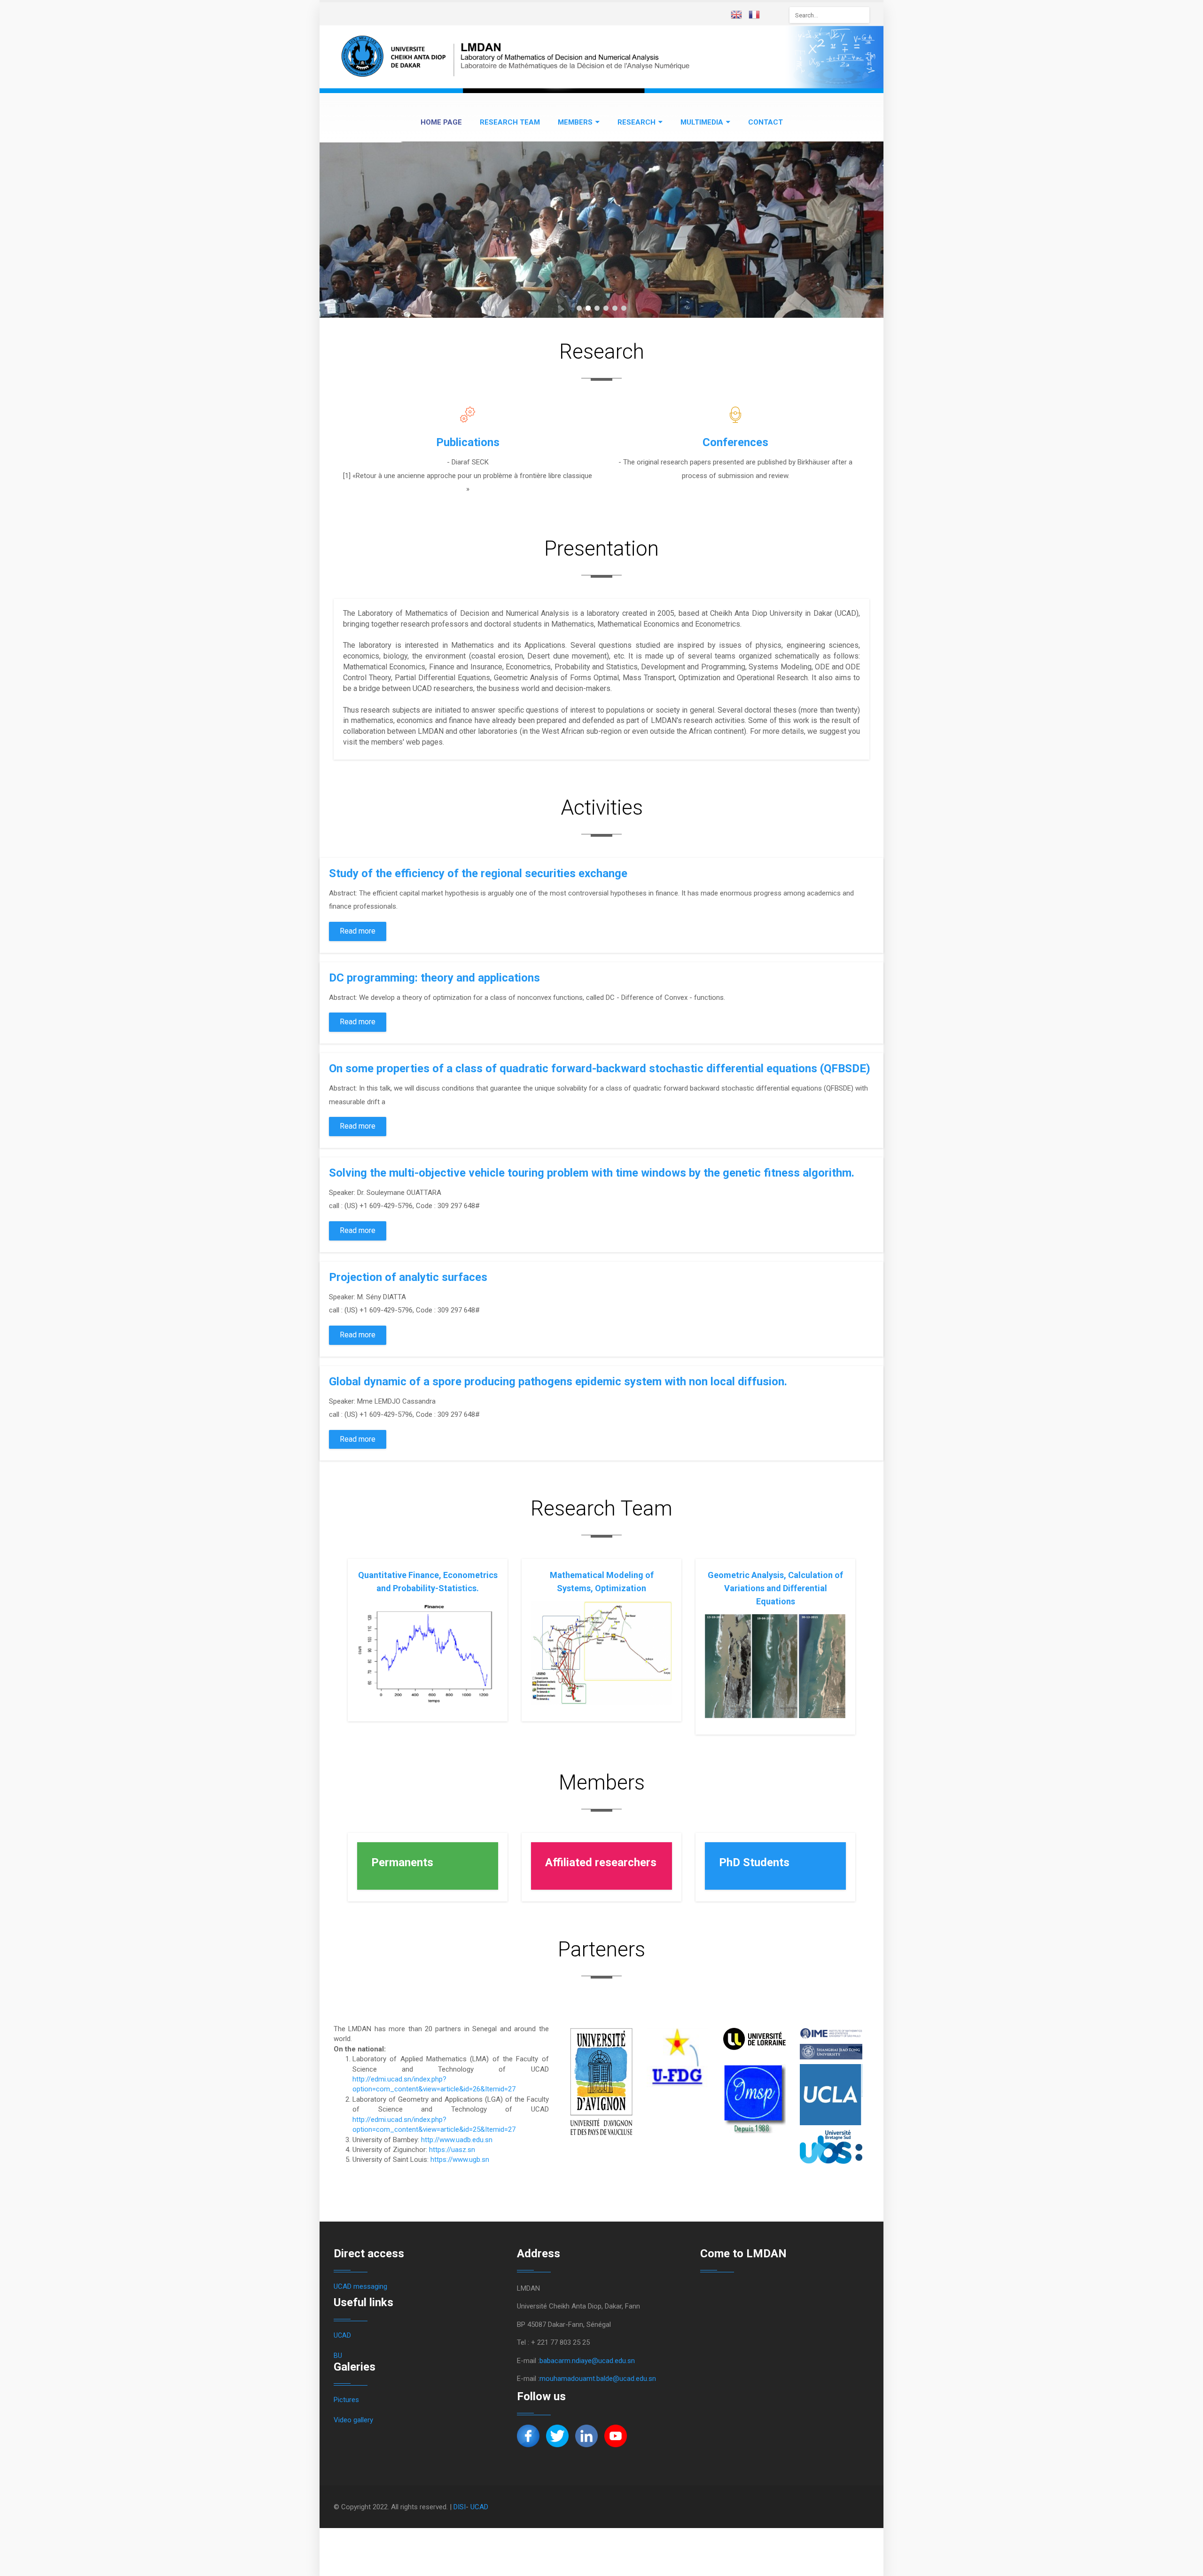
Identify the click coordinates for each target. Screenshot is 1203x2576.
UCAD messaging (360, 2286)
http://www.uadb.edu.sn (457, 2140)
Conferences (735, 442)
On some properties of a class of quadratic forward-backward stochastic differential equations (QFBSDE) (600, 1068)
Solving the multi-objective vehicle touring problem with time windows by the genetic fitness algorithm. (592, 1173)
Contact (766, 122)
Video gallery (353, 2420)
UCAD (342, 2335)
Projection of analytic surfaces (408, 1277)
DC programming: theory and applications (434, 978)
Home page (441, 122)
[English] (739, 16)
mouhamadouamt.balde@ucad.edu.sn (598, 2379)
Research (637, 122)
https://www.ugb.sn (460, 2160)
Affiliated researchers (601, 1862)
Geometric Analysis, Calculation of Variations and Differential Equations (775, 1588)
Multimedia (702, 122)
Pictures (346, 2400)
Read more (358, 931)
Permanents (402, 1862)
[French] (757, 16)
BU (338, 2356)
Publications (468, 442)
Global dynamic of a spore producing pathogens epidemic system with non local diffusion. (558, 1382)
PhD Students (754, 1862)
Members (575, 122)
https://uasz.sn (452, 2150)
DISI (460, 2507)
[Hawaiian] (774, 16)
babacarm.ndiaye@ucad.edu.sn (587, 2361)
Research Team (510, 122)
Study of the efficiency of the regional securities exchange (478, 873)
